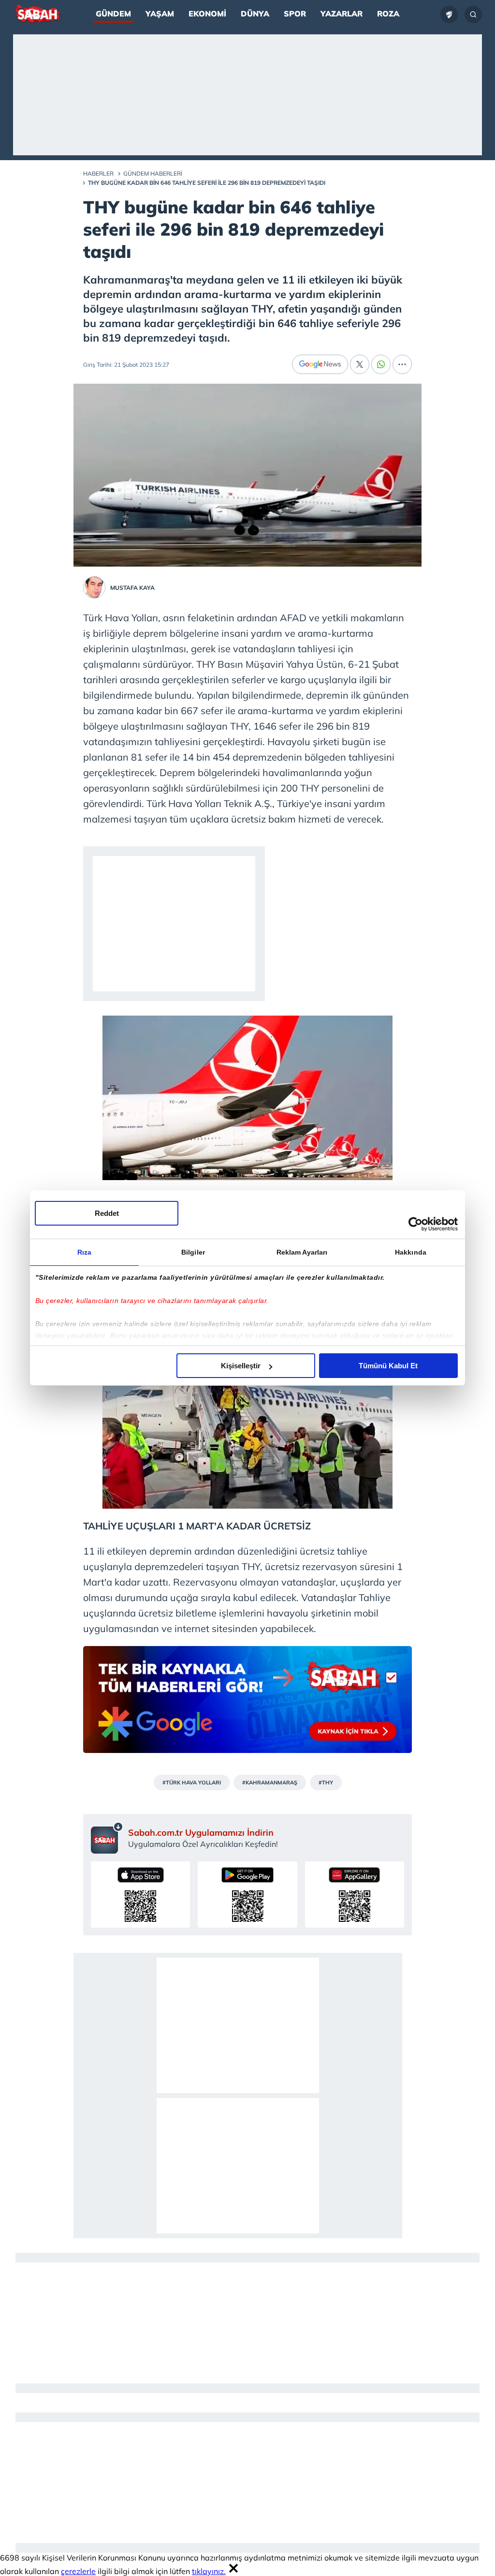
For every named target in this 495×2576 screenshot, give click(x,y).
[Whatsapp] (381, 364)
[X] (360, 364)
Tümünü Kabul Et (388, 1366)
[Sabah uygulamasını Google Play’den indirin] (247, 1895)
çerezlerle (78, 2571)
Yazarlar (342, 14)
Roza (388, 14)
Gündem (113, 14)
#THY (326, 1782)
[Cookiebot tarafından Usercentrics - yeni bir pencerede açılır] (415, 1224)
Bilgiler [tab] (193, 1252)
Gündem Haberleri (153, 173)
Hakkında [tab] (411, 1252)
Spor (295, 14)
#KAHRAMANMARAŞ (270, 1782)
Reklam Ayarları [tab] (302, 1252)
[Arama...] (473, 15)
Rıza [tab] (84, 1252)
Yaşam (160, 14)
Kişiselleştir (241, 1366)
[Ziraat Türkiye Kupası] (449, 15)
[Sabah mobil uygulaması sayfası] (107, 1838)
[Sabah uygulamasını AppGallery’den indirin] (355, 1895)
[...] (402, 364)
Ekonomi (207, 14)
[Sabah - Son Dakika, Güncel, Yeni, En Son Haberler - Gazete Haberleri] (37, 15)
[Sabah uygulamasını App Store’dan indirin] (140, 1895)
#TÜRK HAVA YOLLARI (192, 1782)
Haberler (98, 173)
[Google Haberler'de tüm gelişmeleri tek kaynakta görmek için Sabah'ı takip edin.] (247, 1704)
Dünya (255, 14)
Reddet (107, 1213)
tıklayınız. (209, 2571)
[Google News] (320, 364)
